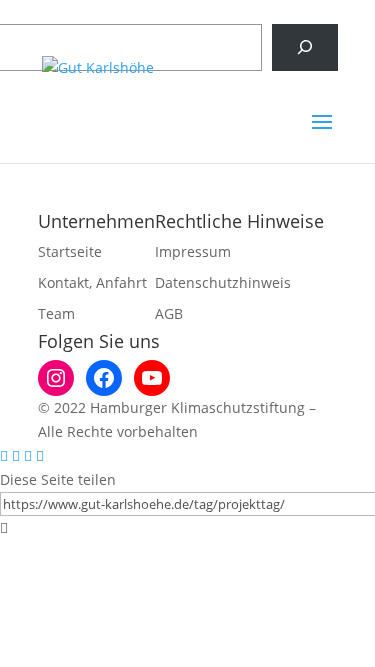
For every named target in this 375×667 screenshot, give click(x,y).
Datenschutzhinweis (223, 282)
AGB (169, 313)
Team (56, 313)
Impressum (193, 251)
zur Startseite (188, 186)
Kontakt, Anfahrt (92, 282)
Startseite (70, 251)
